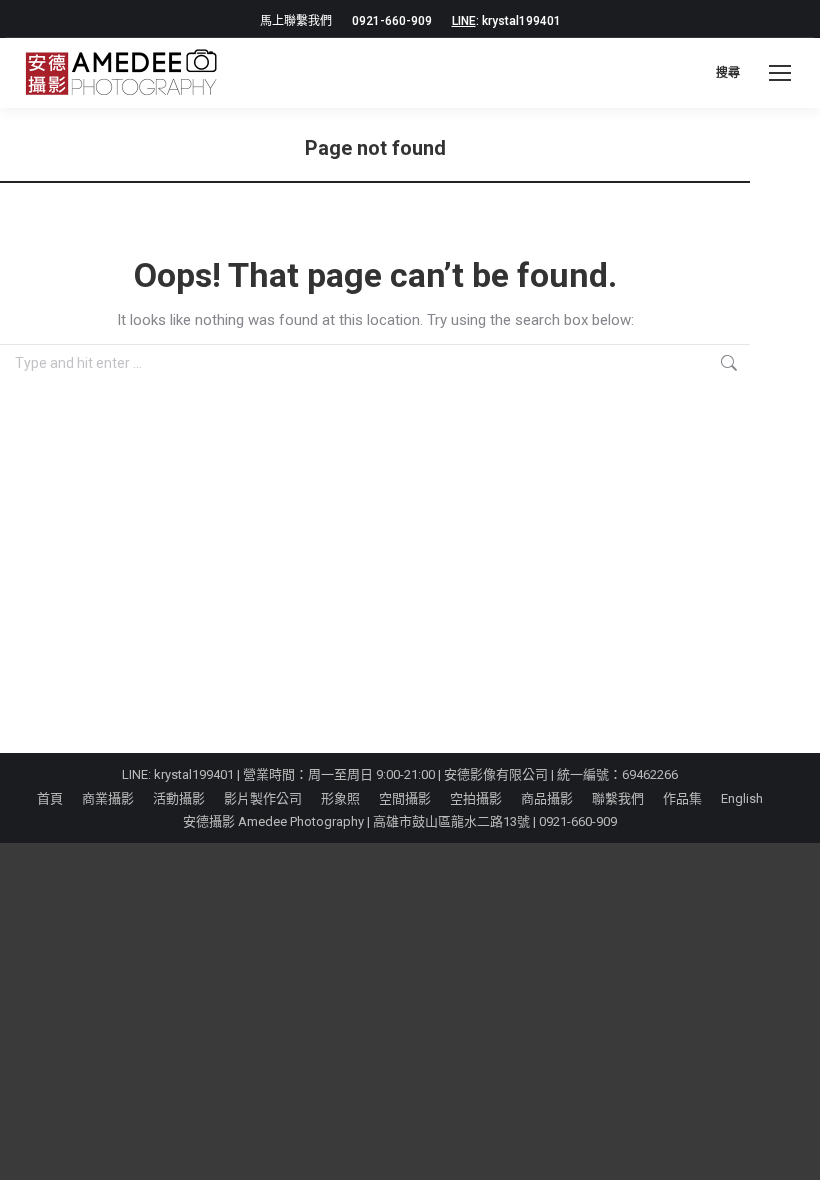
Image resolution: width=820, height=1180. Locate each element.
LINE (464, 21)
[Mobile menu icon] (780, 73)
